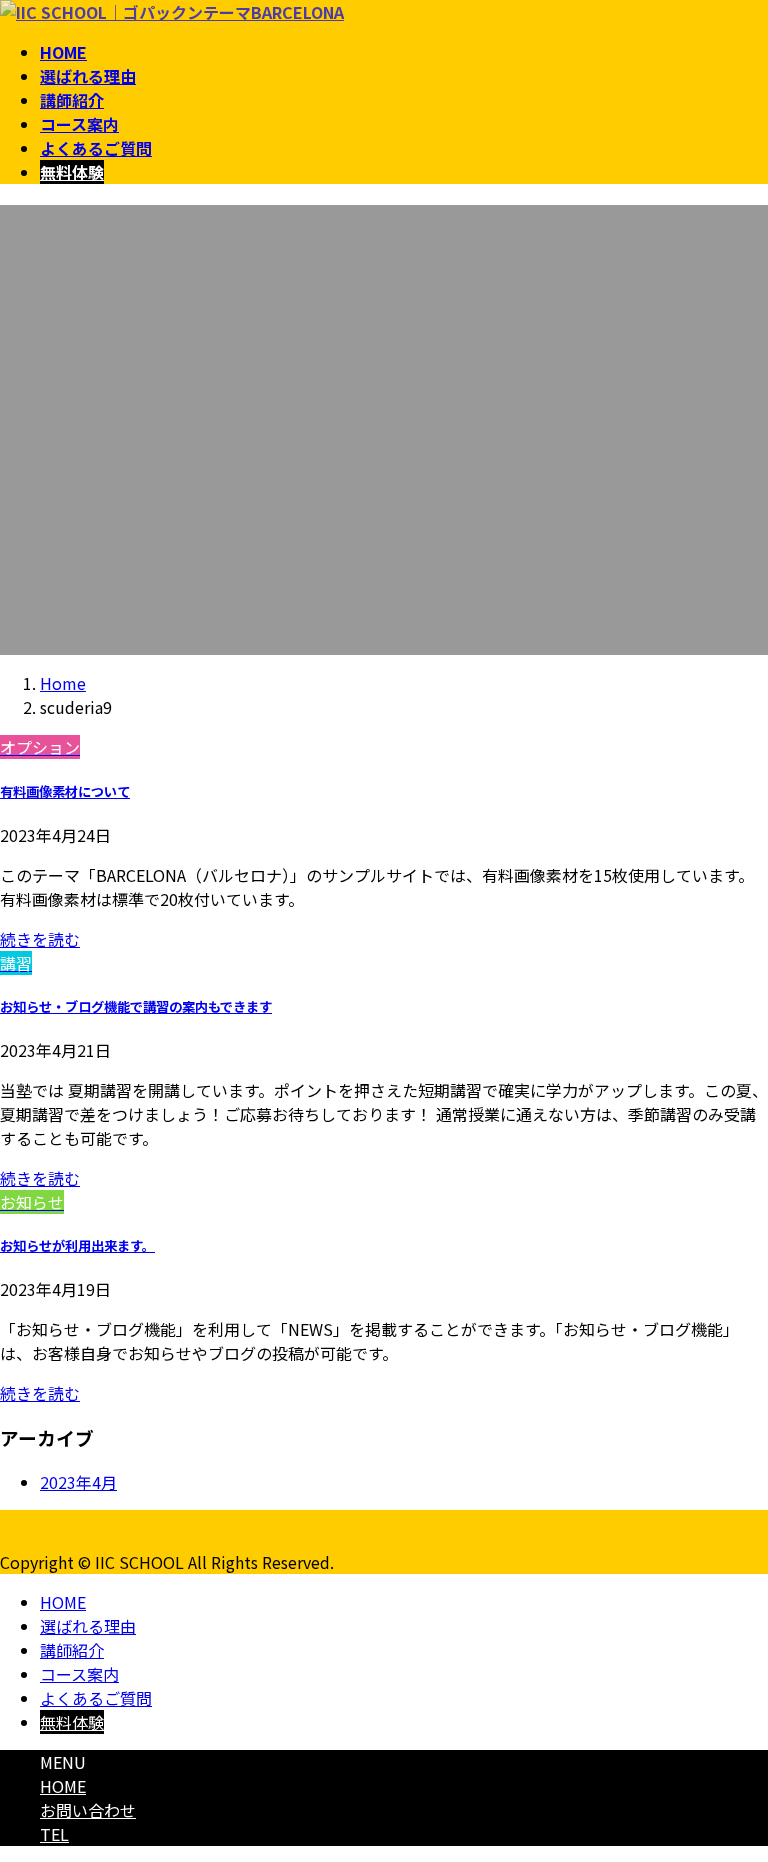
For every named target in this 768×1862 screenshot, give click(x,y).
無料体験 (72, 1722)
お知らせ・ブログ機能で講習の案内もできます (136, 1006)
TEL (54, 1834)
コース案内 (79, 1674)
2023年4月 (78, 1482)
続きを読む (40, 939)
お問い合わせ (88, 1810)
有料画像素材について (65, 791)
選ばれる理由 (88, 1626)
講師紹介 (72, 1650)
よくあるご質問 (96, 1698)
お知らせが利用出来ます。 (77, 1245)
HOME (63, 1602)
